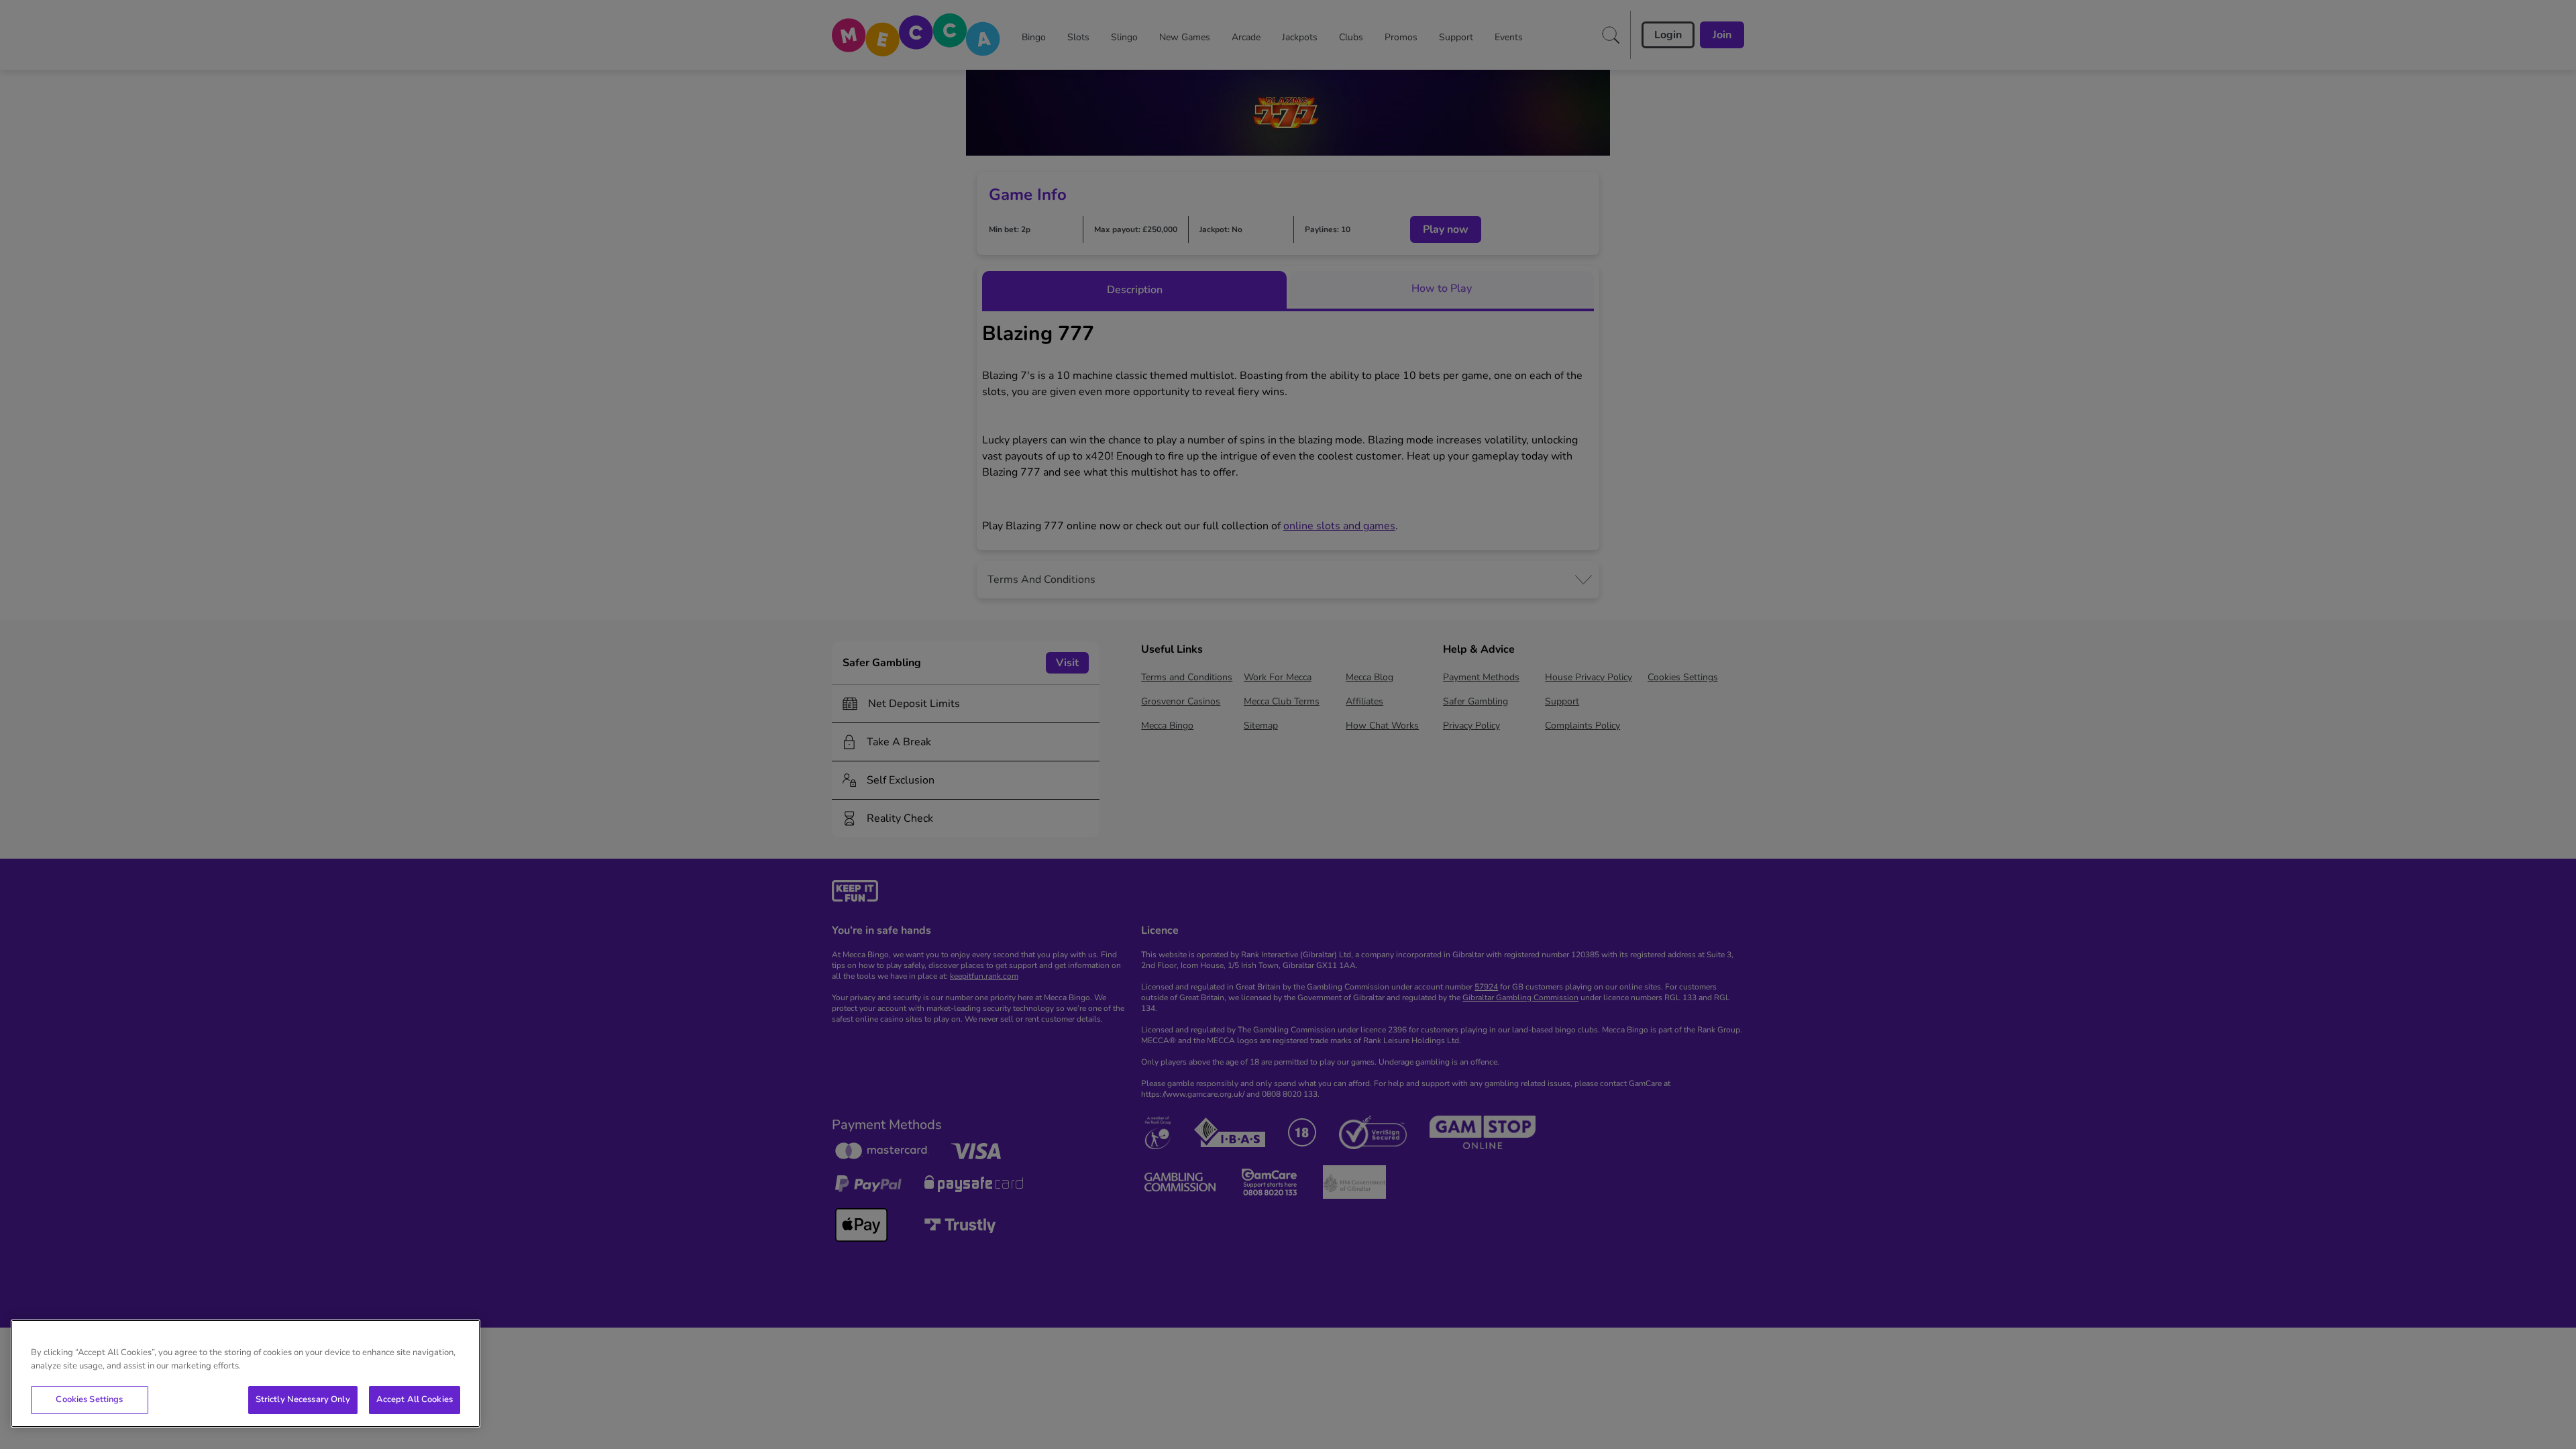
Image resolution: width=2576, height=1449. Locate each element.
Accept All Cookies (415, 1399)
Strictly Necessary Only (303, 1399)
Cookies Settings (89, 1399)
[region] (246, 1374)
